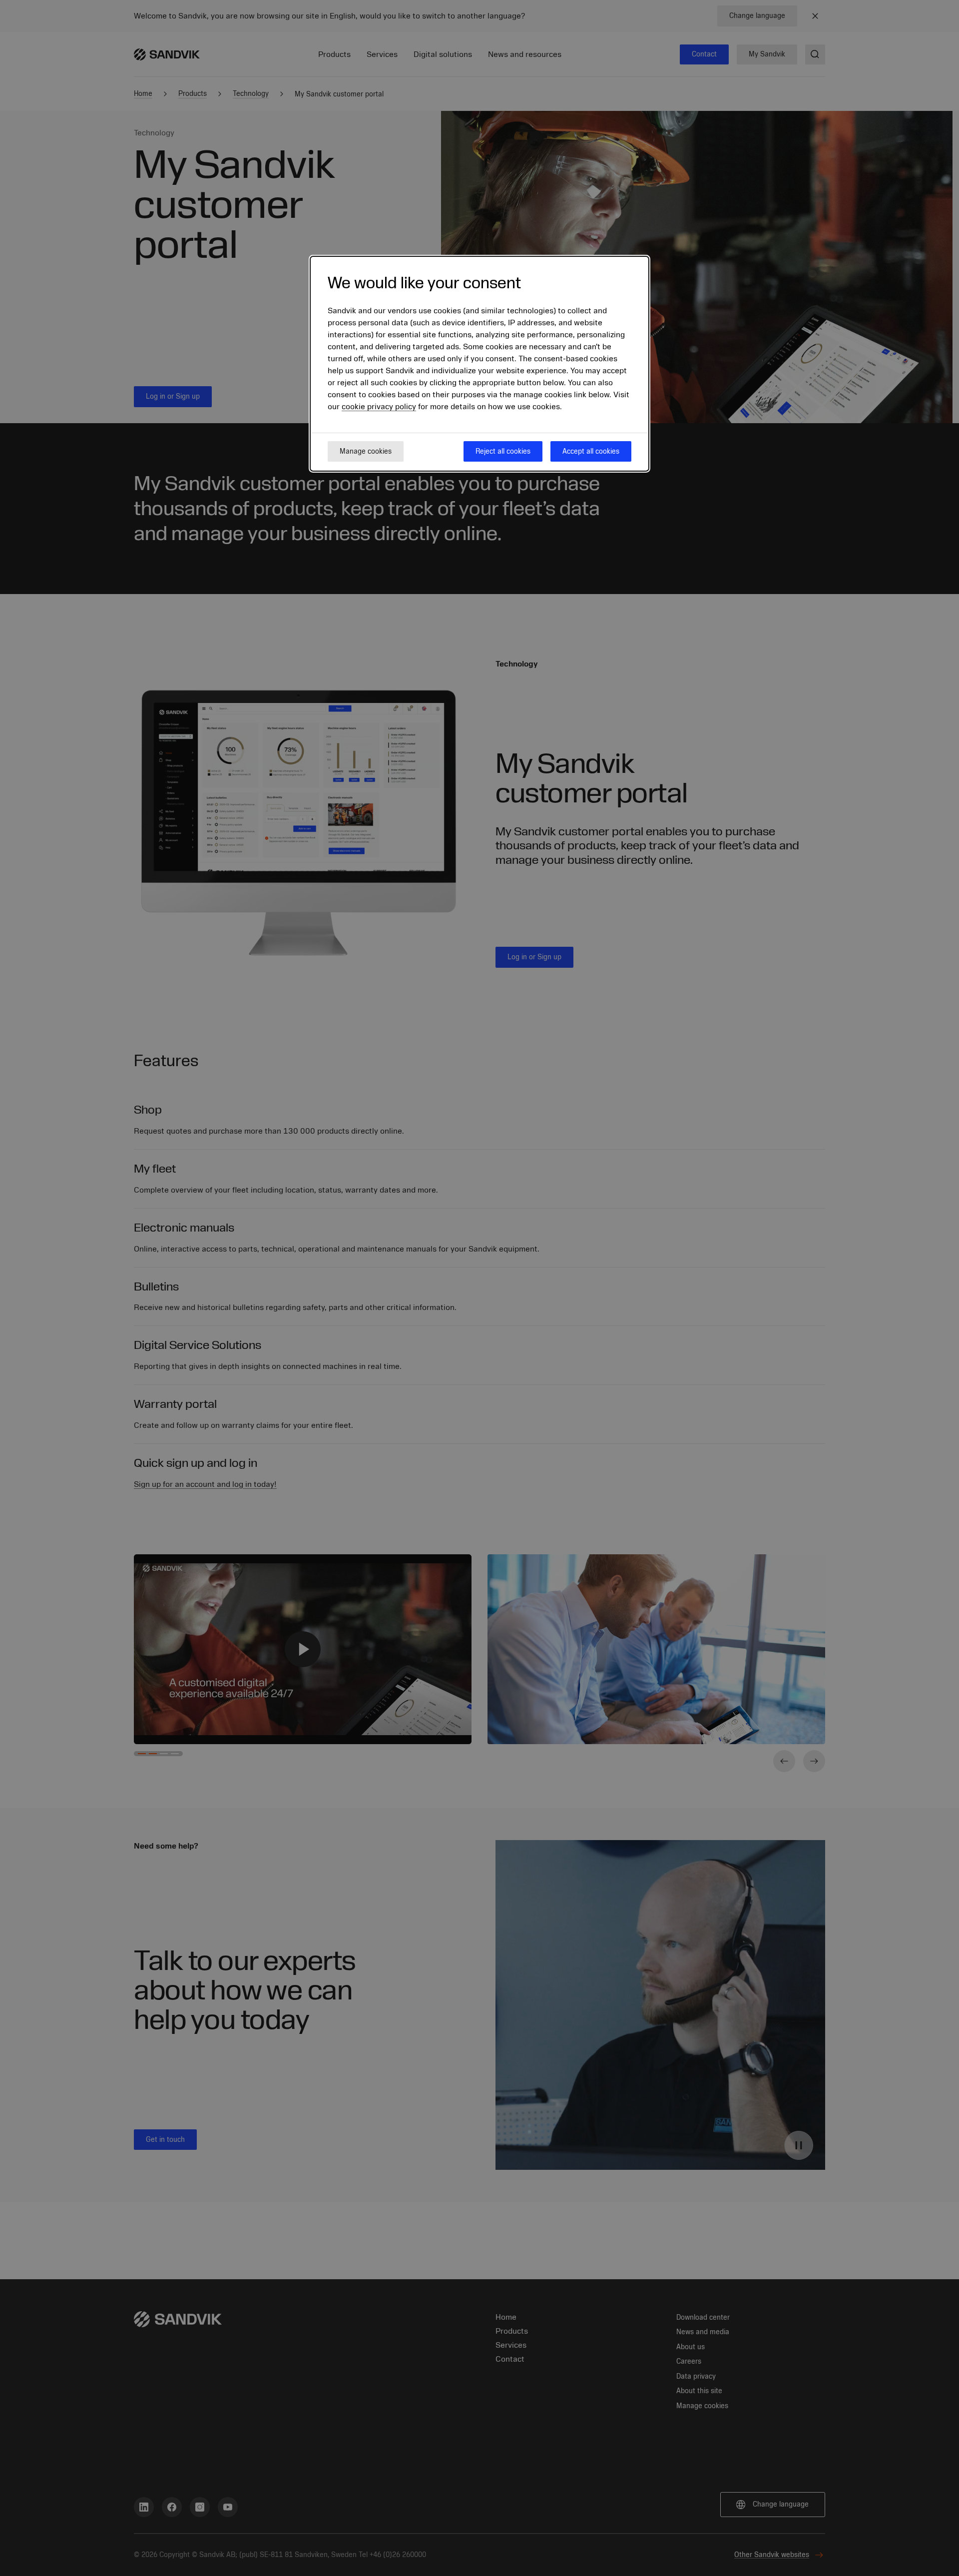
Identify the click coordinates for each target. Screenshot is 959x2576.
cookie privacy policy (379, 407)
